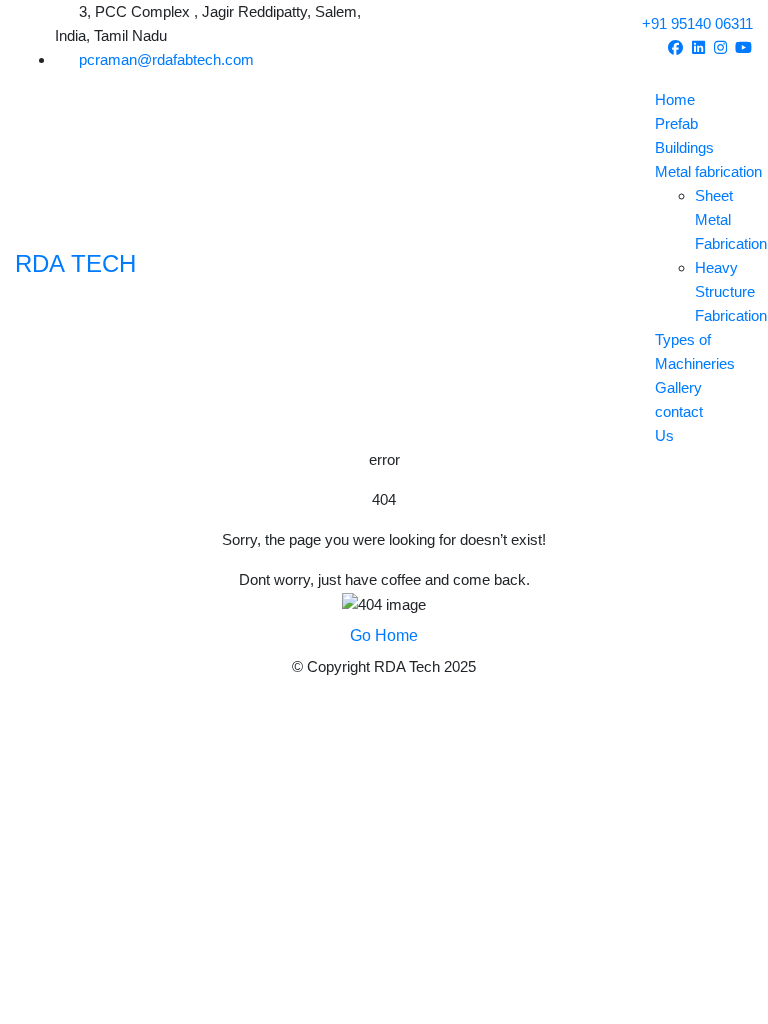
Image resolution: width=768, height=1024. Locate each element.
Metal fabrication (708, 171)
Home (675, 99)
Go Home (384, 635)
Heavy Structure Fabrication (731, 291)
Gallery (678, 387)
